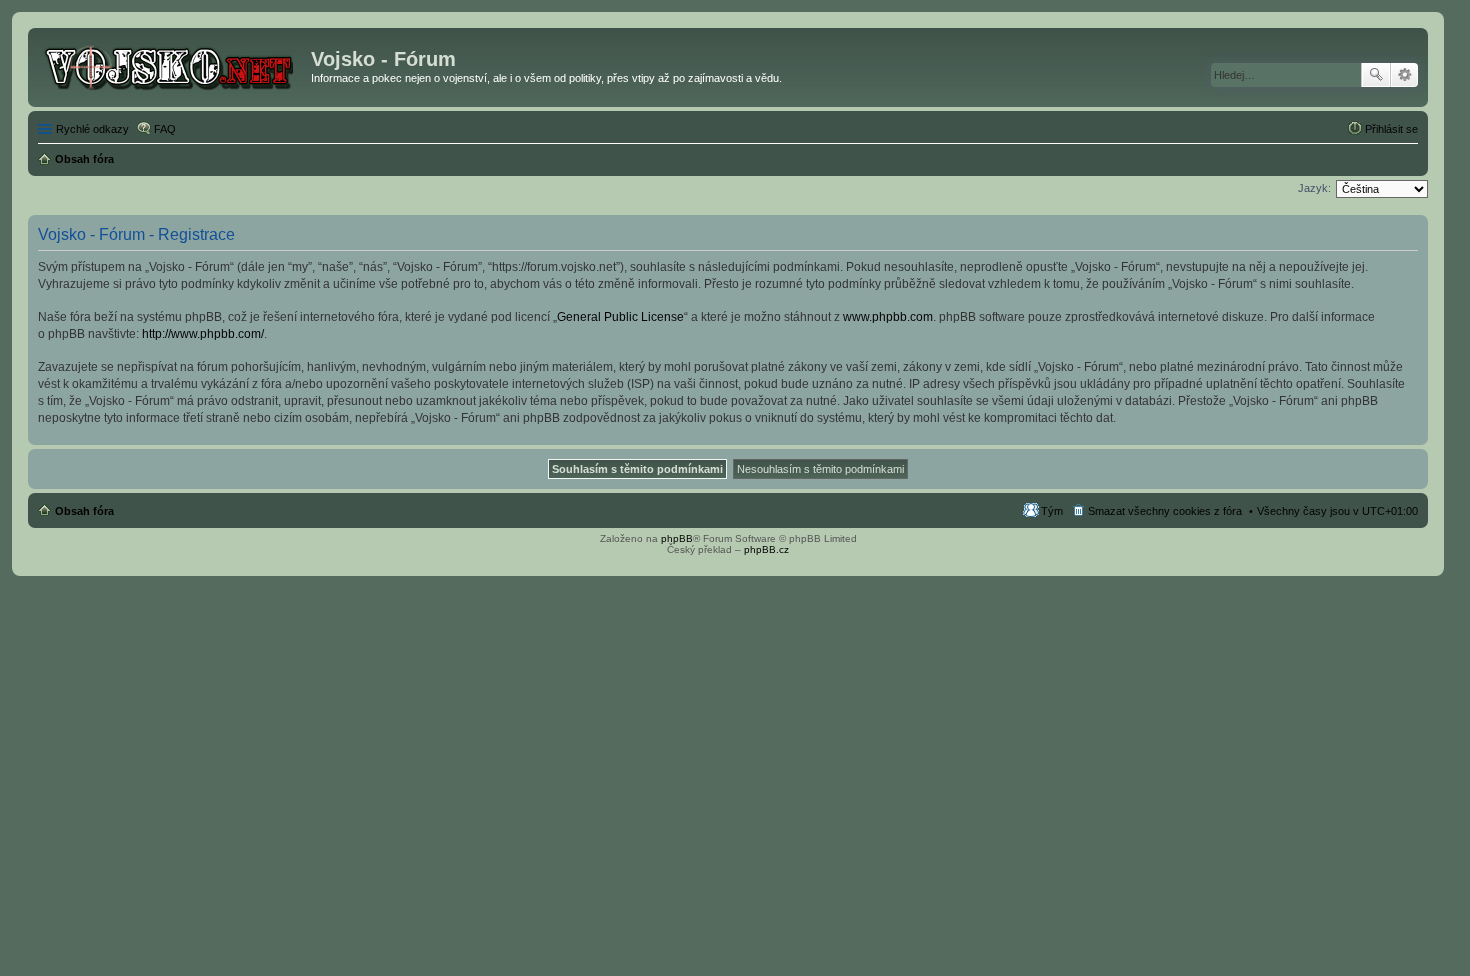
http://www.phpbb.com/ (203, 334)
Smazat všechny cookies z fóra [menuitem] (1165, 511)
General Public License (620, 317)
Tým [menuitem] (1052, 511)
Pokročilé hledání (1404, 75)
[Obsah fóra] (172, 65)
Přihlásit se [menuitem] (1391, 129)
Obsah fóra (84, 511)
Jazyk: (1314, 188)
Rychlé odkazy (92, 129)
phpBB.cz (766, 549)
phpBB (677, 538)
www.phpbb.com (888, 317)
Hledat (1376, 75)
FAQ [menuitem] (165, 129)
